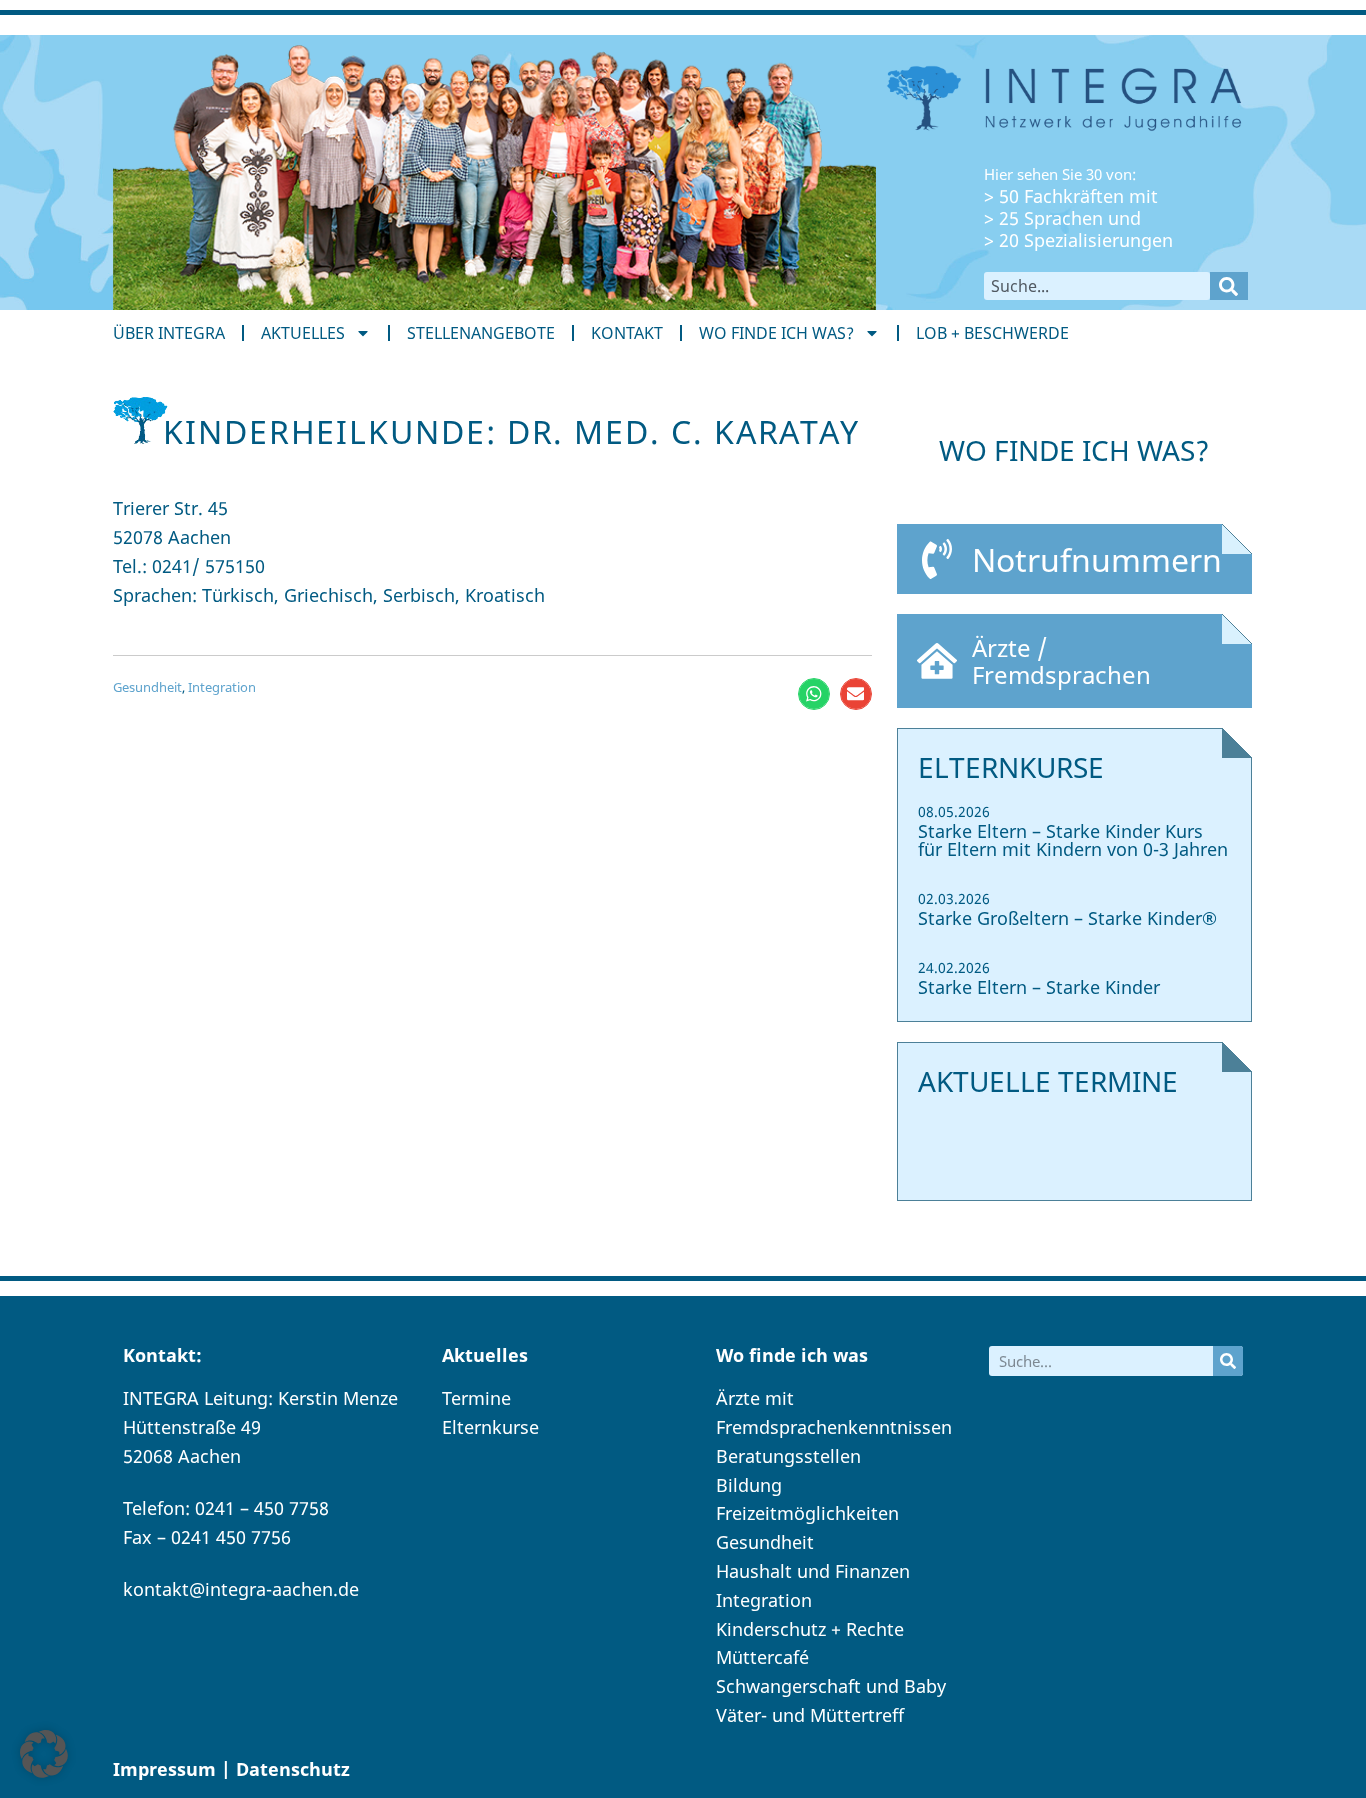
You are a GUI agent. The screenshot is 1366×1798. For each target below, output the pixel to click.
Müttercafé (762, 1657)
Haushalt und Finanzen (813, 1571)
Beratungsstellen (788, 1456)
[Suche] (1229, 286)
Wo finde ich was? (776, 333)
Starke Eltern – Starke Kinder (1039, 987)
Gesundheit (147, 687)
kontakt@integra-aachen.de (241, 1589)
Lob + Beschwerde (992, 333)
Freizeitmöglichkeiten (807, 1513)
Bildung (749, 1485)
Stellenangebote (481, 333)
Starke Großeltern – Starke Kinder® (1067, 918)
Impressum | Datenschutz (231, 1769)
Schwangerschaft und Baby (831, 1686)
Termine (476, 1398)
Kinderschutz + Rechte (810, 1629)
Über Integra (169, 333)
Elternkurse (490, 1427)
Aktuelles (303, 333)
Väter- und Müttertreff (810, 1715)
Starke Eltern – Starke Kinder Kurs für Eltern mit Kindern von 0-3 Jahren (1073, 840)
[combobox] (1097, 286)
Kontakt (627, 333)
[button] (814, 694)
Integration (222, 687)
